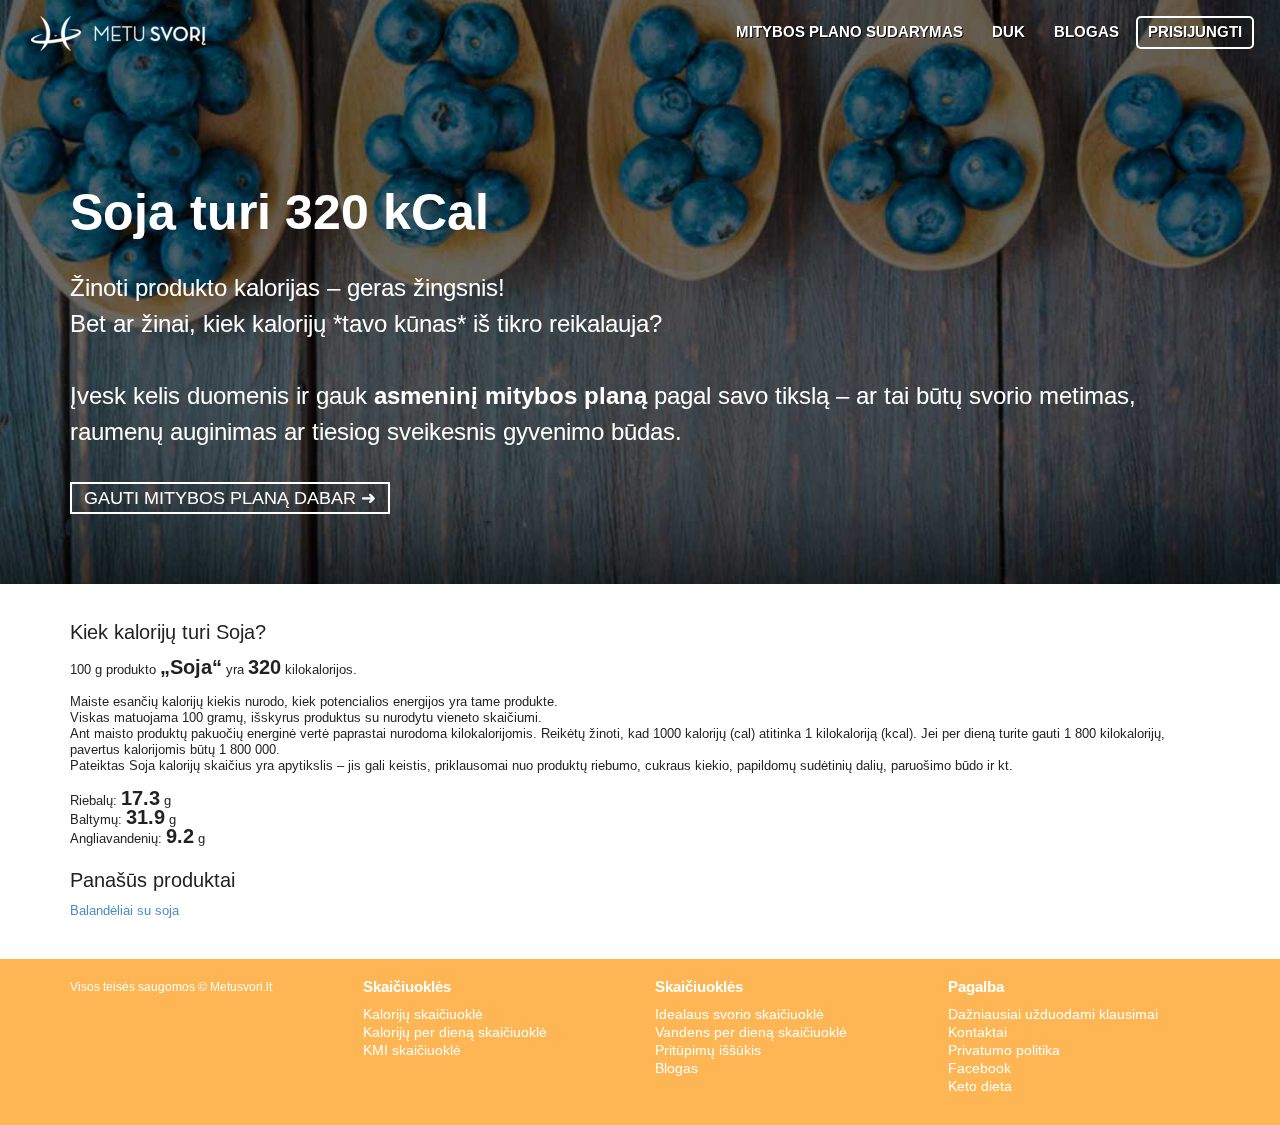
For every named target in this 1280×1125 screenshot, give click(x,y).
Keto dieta (980, 1086)
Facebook (979, 1068)
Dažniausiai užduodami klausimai (1053, 1014)
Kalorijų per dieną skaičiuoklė (455, 1032)
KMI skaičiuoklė (412, 1050)
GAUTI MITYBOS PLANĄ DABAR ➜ (230, 498)
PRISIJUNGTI (1195, 31)
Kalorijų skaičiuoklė (423, 1014)
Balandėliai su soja (124, 910)
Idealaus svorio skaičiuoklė (739, 1014)
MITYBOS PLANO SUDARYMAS (849, 31)
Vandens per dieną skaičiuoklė (751, 1032)
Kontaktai (977, 1032)
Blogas (676, 1068)
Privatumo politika (1004, 1050)
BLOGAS (1086, 31)
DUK (1008, 31)
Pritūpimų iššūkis (708, 1050)
